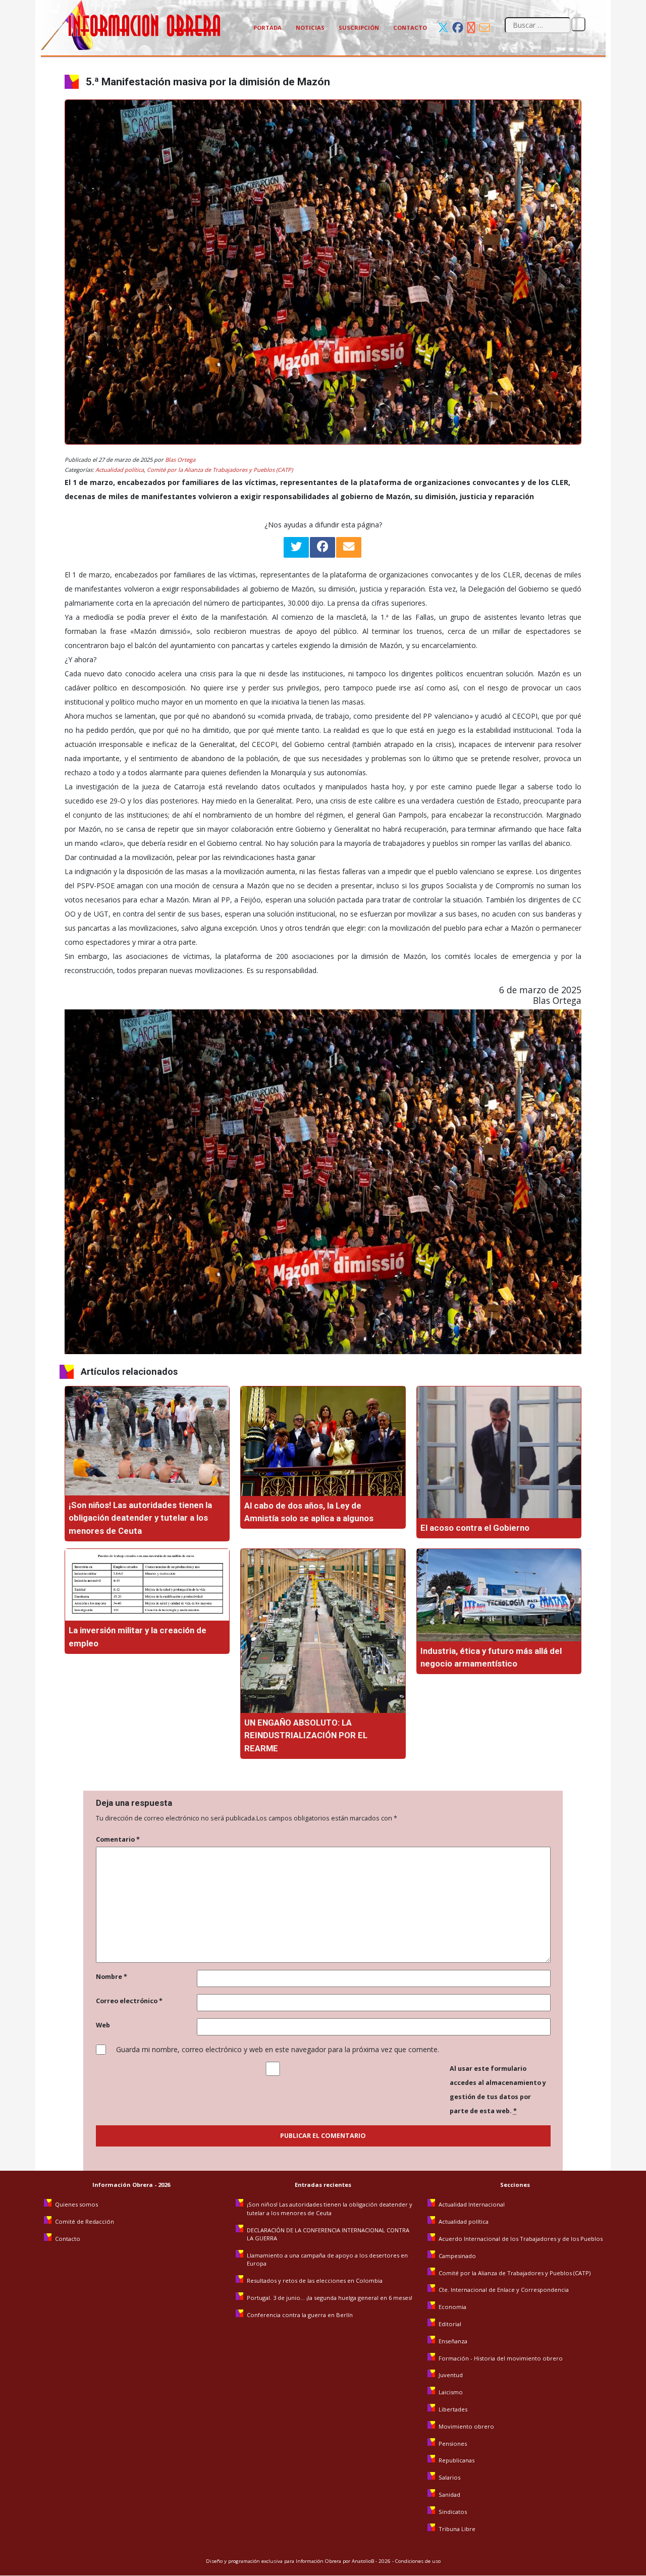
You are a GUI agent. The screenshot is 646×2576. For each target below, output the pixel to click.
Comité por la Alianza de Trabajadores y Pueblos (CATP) (220, 470)
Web (103, 2025)
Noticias (310, 28)
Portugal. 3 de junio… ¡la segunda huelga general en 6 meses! (330, 2298)
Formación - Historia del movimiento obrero (501, 2358)
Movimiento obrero (466, 2426)
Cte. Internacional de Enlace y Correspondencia (504, 2290)
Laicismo (451, 2392)
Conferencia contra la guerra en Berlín (301, 2315)
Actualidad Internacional (472, 2204)
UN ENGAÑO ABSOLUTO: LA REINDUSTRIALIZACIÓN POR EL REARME (306, 1735)
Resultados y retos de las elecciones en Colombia (315, 2280)
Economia (452, 2307)
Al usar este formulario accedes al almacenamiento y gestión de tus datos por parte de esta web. (498, 2090)
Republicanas (456, 2460)
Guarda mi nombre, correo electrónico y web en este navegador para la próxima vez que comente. (278, 2049)
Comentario (118, 1839)
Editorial (450, 2324)
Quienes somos (76, 2204)
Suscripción (359, 28)
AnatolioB (363, 2561)
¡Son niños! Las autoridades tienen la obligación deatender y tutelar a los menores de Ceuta (140, 1518)
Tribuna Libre (457, 2529)
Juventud (451, 2375)
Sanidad (449, 2494)
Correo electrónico (129, 2001)
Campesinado (457, 2256)
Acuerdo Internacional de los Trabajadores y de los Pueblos (521, 2239)
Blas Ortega (180, 460)
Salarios (449, 2477)
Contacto (410, 28)
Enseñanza (453, 2341)
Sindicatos (453, 2512)
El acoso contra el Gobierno (476, 1528)
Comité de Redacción (85, 2221)
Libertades (453, 2409)
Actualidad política (120, 470)
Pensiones (453, 2444)
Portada (267, 28)
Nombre (112, 1977)
